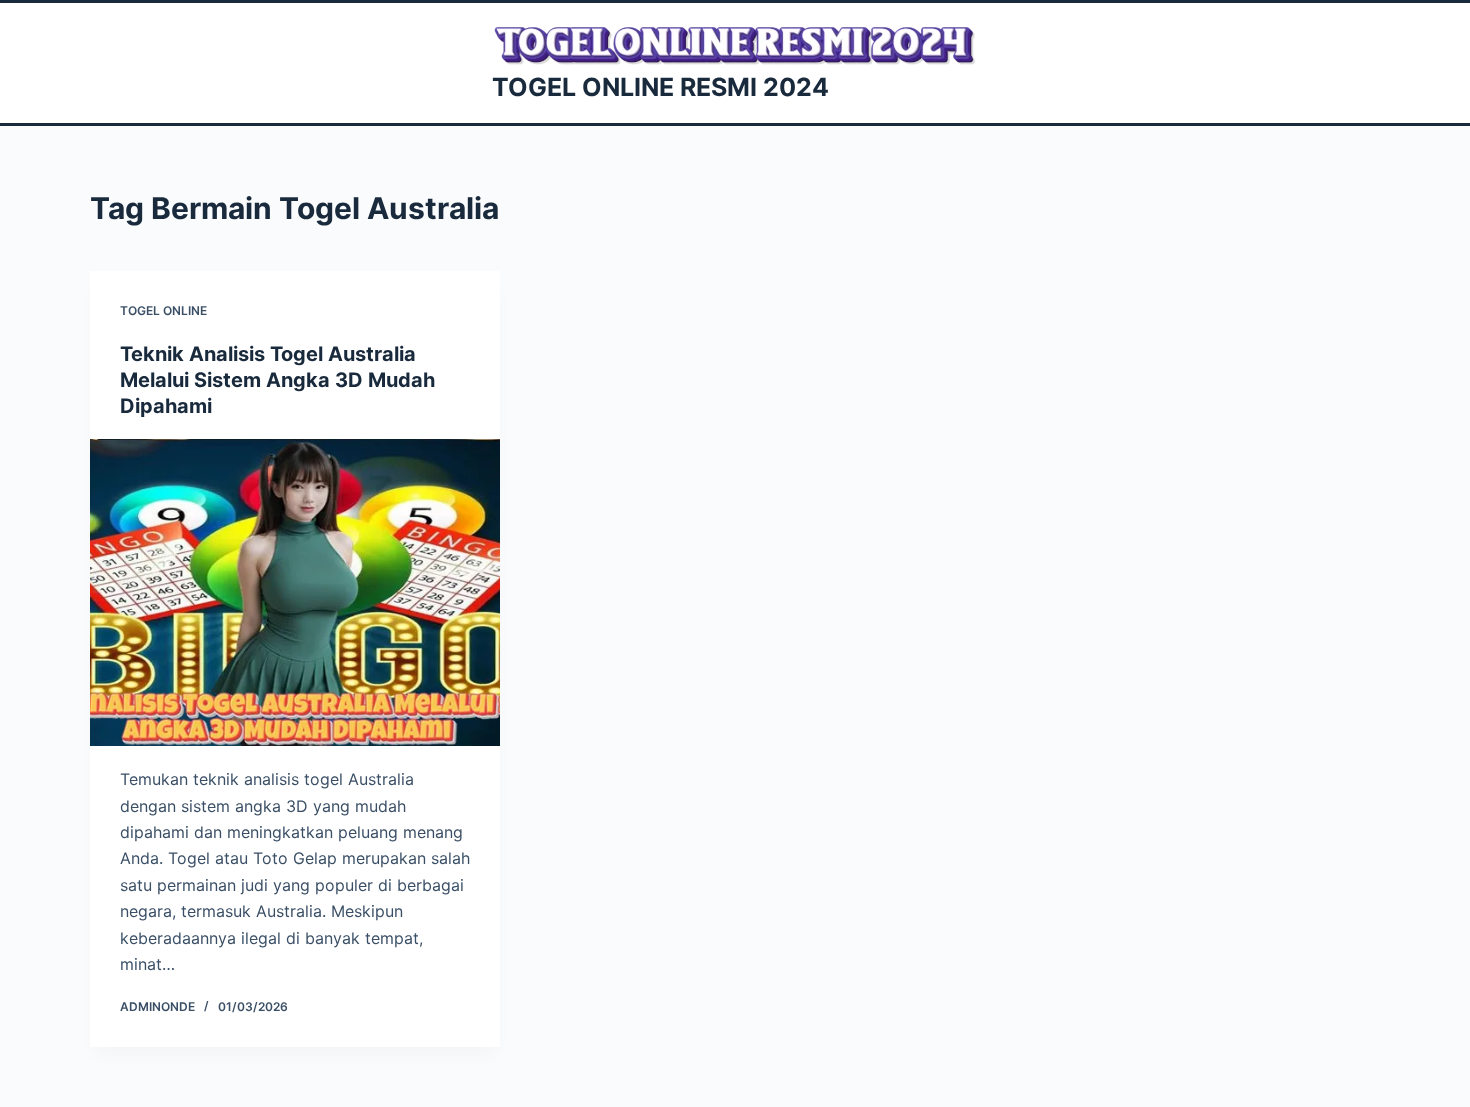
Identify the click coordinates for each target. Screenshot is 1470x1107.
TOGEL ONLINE (163, 310)
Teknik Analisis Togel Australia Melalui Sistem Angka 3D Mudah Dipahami (277, 380)
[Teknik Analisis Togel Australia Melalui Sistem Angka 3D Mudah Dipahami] (295, 593)
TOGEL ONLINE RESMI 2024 (660, 87)
